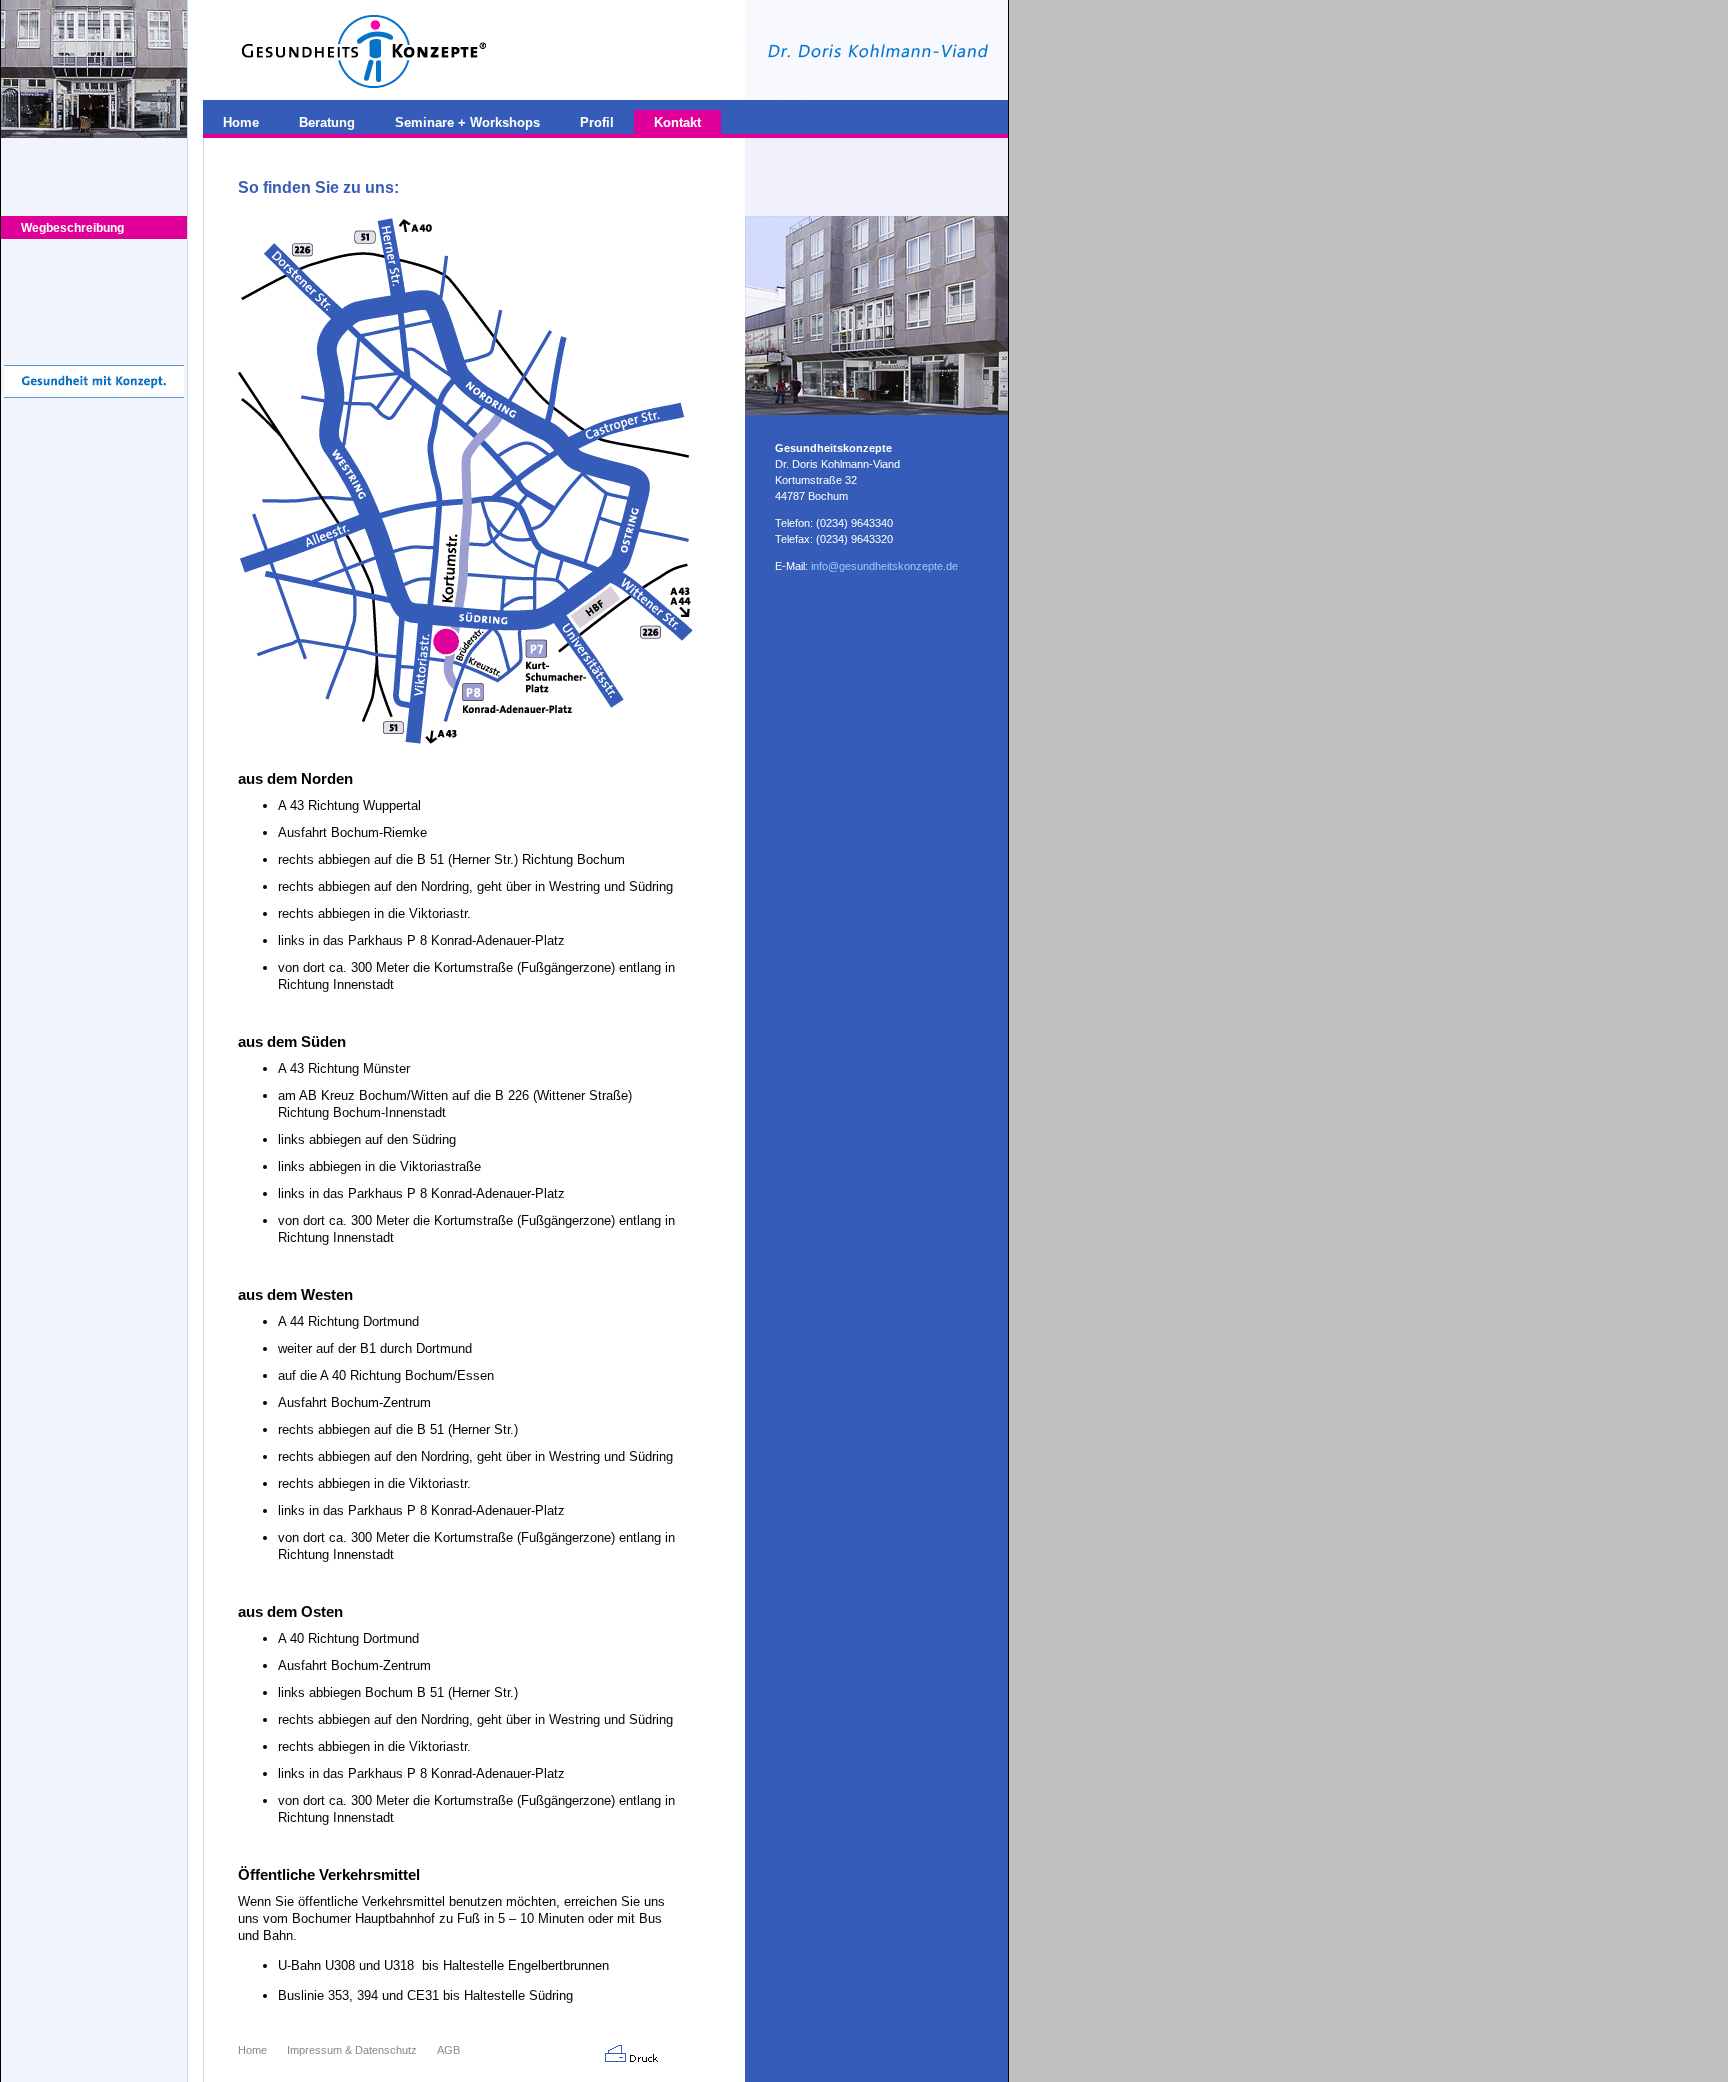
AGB (448, 2050)
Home (252, 2050)
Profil (597, 122)
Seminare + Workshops (467, 122)
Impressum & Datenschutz (352, 2050)
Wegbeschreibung (72, 228)
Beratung (327, 122)
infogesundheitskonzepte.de (884, 566)
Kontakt (677, 122)
